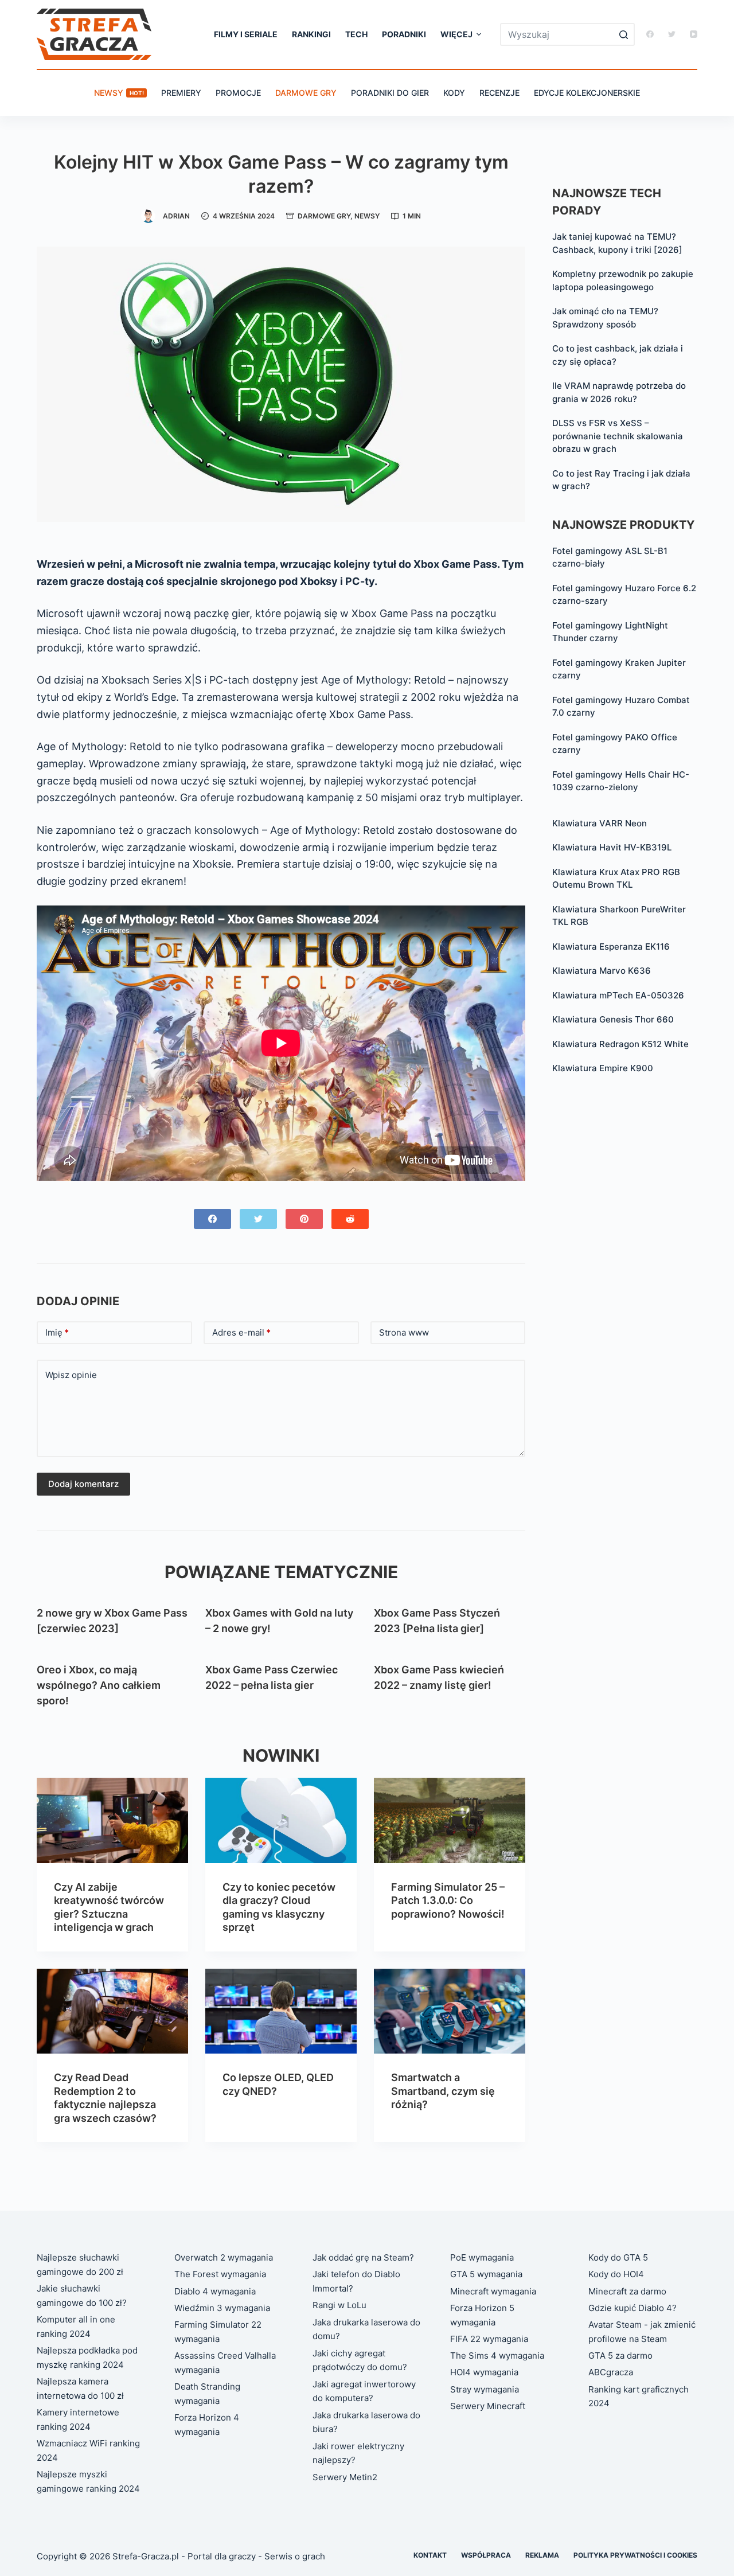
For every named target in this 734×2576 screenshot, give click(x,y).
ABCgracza (611, 2372)
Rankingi (311, 34)
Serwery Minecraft (488, 2406)
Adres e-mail (241, 1332)
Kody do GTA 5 (618, 2257)
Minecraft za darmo (627, 2291)
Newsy (119, 93)
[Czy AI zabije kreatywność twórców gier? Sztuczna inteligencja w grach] (112, 1820)
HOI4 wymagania (484, 2372)
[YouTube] (694, 34)
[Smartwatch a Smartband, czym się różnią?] (450, 2011)
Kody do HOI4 (616, 2274)
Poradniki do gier (390, 93)
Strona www (404, 1332)
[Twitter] (672, 34)
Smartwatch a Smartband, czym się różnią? (443, 2091)
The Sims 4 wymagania (497, 2356)
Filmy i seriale (246, 34)
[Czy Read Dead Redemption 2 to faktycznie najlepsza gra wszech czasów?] (112, 2011)
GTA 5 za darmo (620, 2356)
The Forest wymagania (220, 2274)
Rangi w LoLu (339, 2305)
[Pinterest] (304, 1219)
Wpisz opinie (71, 1375)
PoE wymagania (482, 2257)
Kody (454, 93)
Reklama (542, 2555)
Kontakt (430, 2555)
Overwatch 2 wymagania (224, 2257)
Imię (57, 1332)
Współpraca (486, 2555)
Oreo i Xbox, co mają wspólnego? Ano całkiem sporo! (99, 1685)
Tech (356, 34)
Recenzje (499, 93)
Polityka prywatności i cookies (635, 2555)
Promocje (238, 93)
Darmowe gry (306, 93)
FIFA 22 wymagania (489, 2339)
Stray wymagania (485, 2389)
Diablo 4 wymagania (215, 2291)
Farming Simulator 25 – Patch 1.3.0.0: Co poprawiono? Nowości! (448, 1900)
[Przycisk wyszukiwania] (623, 34)
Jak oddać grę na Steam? (363, 2257)
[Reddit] (350, 1219)
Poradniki (404, 34)
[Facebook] (650, 34)
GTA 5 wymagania (486, 2274)
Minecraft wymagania (493, 2291)
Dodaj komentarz (83, 1484)
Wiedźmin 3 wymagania (222, 2308)
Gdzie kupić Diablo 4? (633, 2308)
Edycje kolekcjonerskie (587, 93)
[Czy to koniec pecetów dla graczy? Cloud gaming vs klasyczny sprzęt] (281, 1820)
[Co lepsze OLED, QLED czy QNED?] (281, 2011)
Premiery (181, 93)
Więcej (456, 34)
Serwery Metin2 (345, 2477)
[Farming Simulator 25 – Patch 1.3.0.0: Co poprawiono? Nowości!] (450, 1820)
